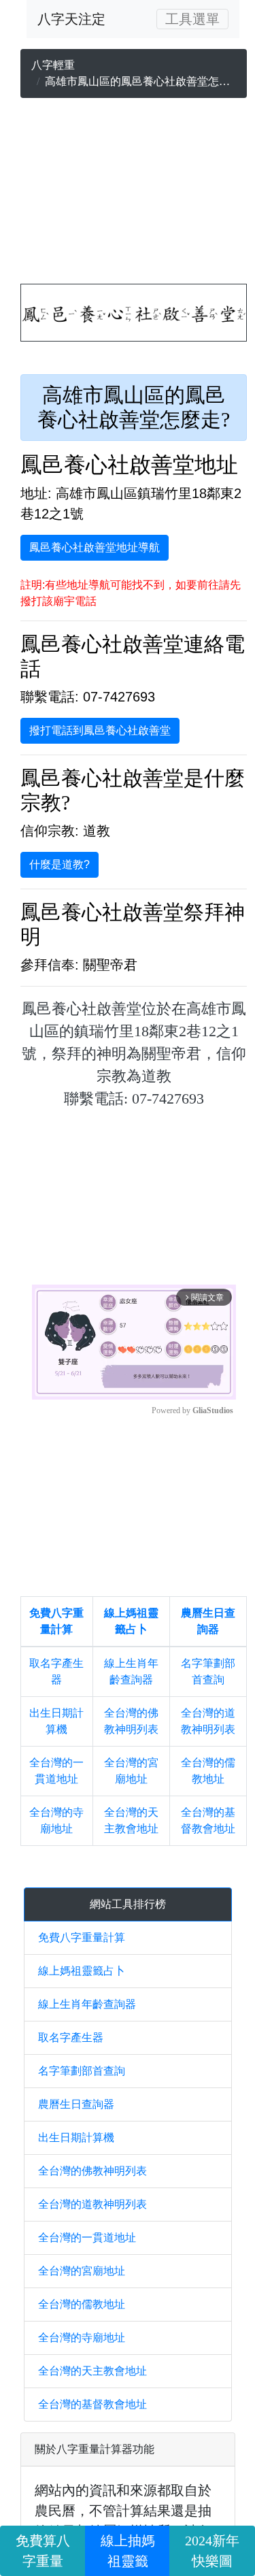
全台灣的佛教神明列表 (92, 2171)
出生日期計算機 (76, 2137)
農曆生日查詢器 (76, 2104)
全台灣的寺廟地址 (82, 2338)
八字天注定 (71, 19)
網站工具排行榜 (128, 1904)
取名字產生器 (71, 2037)
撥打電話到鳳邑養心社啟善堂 (100, 730)
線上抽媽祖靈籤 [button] (128, 2551)
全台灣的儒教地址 (82, 2304)
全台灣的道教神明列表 (92, 2204)
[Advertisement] (134, 194)
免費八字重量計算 (82, 1937)
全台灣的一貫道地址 (87, 2238)
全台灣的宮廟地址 (82, 2271)
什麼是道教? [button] (60, 864)
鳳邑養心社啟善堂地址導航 (95, 547)
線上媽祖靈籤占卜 (82, 1971)
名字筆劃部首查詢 (82, 2071)
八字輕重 (53, 65)
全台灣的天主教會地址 (92, 2371)
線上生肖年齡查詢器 (87, 2004)
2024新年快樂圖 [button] (212, 2551)
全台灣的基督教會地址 (92, 2404)
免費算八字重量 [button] (43, 2551)
